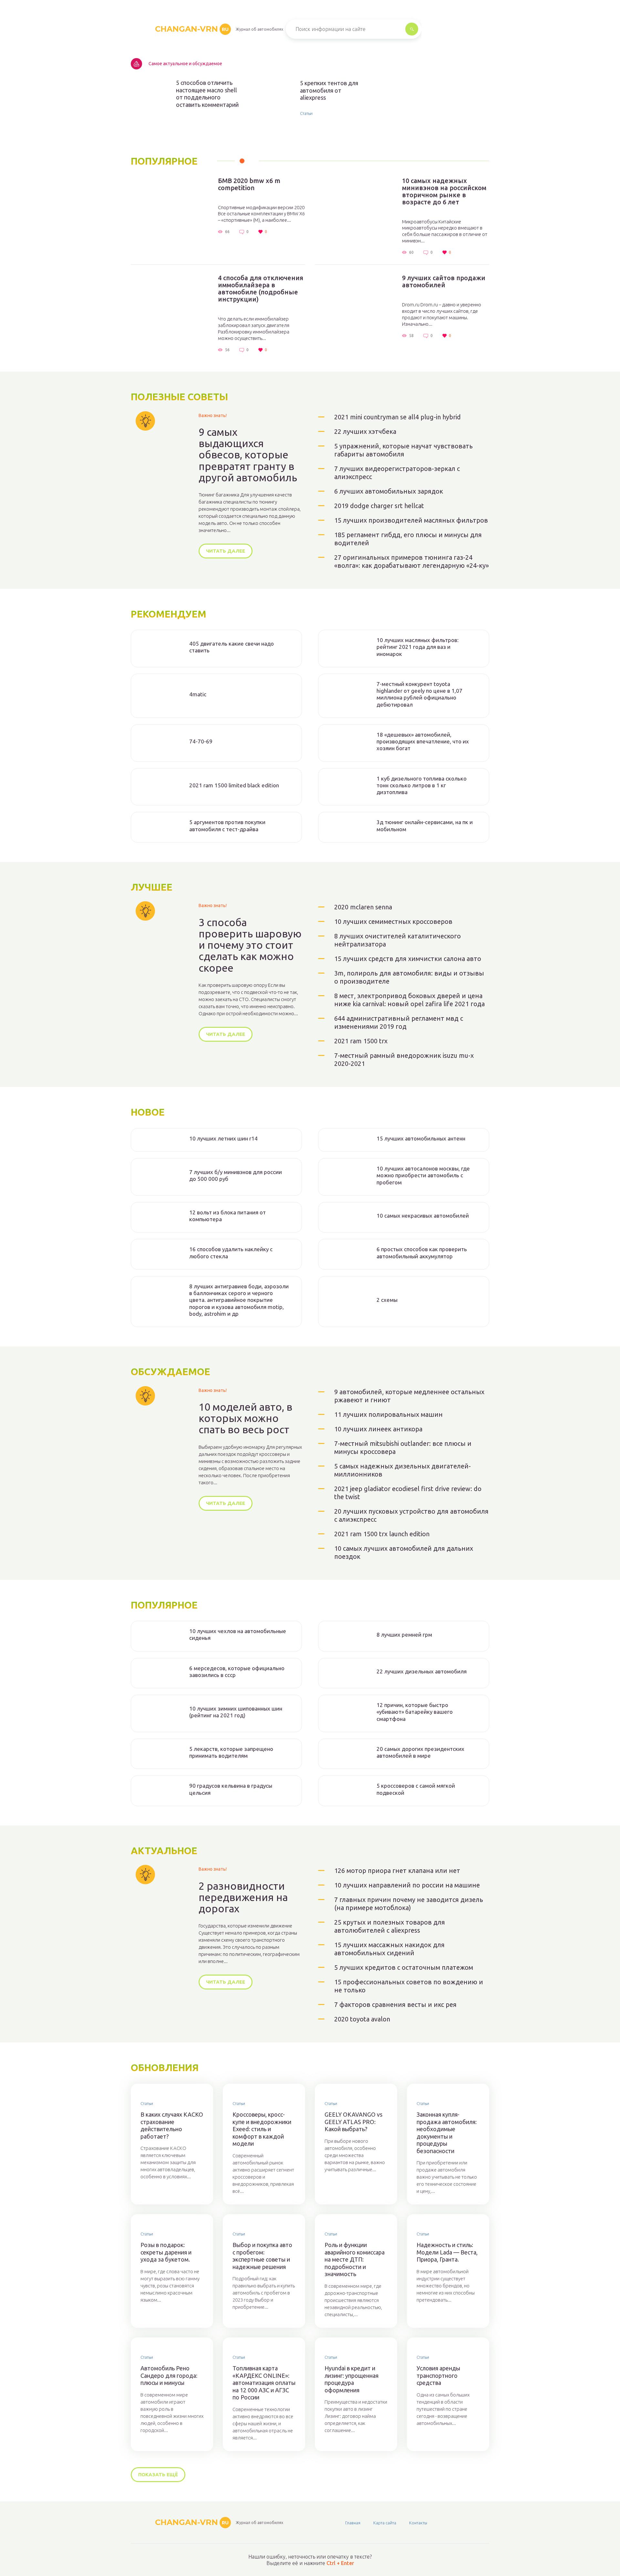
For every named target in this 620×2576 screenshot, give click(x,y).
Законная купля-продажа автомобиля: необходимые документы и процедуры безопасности (447, 2133)
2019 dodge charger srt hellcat (379, 506)
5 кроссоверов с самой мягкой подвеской (416, 1789)
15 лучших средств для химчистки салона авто (408, 959)
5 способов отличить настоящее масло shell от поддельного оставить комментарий (207, 94)
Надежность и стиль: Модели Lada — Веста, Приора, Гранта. (447, 2252)
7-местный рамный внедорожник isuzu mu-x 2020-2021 (404, 1059)
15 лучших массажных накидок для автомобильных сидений (389, 1949)
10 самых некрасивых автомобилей (423, 1216)
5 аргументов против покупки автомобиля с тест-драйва (227, 825)
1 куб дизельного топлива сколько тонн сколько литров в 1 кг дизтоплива (422, 785)
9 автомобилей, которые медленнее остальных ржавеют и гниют (409, 1396)
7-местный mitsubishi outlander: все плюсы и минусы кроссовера (403, 1447)
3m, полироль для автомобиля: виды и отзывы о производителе (409, 977)
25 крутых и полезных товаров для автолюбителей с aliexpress (390, 1926)
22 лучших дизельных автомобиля (422, 1671)
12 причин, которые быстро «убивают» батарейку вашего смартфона (415, 1712)
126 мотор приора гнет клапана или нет (397, 1871)
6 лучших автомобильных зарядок (389, 491)
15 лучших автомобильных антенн (421, 1138)
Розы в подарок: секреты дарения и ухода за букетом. (166, 2252)
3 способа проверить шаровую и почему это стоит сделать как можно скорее (250, 945)
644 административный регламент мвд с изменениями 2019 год (399, 1022)
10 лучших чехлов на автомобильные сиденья (238, 1634)
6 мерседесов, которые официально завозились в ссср (237, 1671)
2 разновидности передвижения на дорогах (243, 1897)
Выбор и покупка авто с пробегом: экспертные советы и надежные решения (262, 2256)
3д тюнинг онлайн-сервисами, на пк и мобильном (425, 825)
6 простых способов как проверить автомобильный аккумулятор (422, 1252)
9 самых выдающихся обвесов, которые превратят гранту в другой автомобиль (248, 455)
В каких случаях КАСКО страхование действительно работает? (172, 2125)
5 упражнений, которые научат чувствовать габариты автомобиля (403, 450)
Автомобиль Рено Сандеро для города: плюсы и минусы (169, 2375)
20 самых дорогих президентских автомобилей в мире (420, 1752)
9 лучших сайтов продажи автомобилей (444, 281)
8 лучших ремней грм (404, 1635)
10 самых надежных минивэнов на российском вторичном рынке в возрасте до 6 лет (444, 191)
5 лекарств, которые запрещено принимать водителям (231, 1752)
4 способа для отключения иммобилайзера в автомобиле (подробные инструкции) (261, 289)
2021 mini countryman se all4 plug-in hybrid (398, 417)
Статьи (306, 113)
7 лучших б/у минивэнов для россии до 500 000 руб (236, 1175)
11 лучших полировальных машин (388, 1414)
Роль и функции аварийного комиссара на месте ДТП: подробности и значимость (355, 2259)
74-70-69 (201, 741)
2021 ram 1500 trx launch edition (382, 1534)
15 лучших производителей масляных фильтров (411, 520)
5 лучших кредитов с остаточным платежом (404, 1967)
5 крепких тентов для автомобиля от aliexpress (329, 90)
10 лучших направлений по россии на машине (407, 1885)
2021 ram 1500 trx (361, 1041)
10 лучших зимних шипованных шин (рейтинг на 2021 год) (236, 1712)
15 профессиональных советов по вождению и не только (409, 1986)
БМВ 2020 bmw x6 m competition (249, 184)
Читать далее (226, 551)
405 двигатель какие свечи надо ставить (232, 647)
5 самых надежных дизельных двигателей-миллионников (403, 1470)
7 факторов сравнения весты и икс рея (395, 2004)
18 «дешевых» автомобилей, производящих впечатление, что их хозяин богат (423, 741)
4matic (198, 694)
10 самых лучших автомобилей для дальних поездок (404, 1552)
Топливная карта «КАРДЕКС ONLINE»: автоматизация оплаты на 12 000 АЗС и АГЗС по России (264, 2383)
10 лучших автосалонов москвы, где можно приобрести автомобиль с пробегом (423, 1175)
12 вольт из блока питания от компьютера (227, 1216)
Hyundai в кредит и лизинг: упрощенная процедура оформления (351, 2379)
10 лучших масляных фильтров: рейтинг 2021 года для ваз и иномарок (418, 647)
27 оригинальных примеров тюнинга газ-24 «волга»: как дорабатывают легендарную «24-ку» (412, 561)
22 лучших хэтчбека (365, 431)
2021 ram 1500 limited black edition (234, 785)
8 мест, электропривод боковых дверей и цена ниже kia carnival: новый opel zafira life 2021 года (409, 1000)
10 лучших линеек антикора (378, 1429)
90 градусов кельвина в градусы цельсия (231, 1789)
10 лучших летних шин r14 (223, 1138)
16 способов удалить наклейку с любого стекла (231, 1252)
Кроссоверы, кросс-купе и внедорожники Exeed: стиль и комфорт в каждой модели (262, 2129)
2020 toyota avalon (362, 2019)
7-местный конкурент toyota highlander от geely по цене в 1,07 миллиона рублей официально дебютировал (419, 694)
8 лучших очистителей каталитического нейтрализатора (398, 940)
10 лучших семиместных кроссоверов (393, 921)
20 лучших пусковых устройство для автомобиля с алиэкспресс (411, 1515)
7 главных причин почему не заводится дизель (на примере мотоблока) (409, 1904)
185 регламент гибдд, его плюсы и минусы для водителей (408, 539)
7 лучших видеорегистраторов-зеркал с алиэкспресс (397, 473)
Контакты (418, 2523)
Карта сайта (385, 2523)
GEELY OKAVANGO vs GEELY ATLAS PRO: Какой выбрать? (353, 2122)
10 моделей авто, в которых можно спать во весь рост (245, 1418)
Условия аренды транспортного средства (438, 2375)
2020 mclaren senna (363, 907)
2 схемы (387, 1300)
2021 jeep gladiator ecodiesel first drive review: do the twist (408, 1493)
